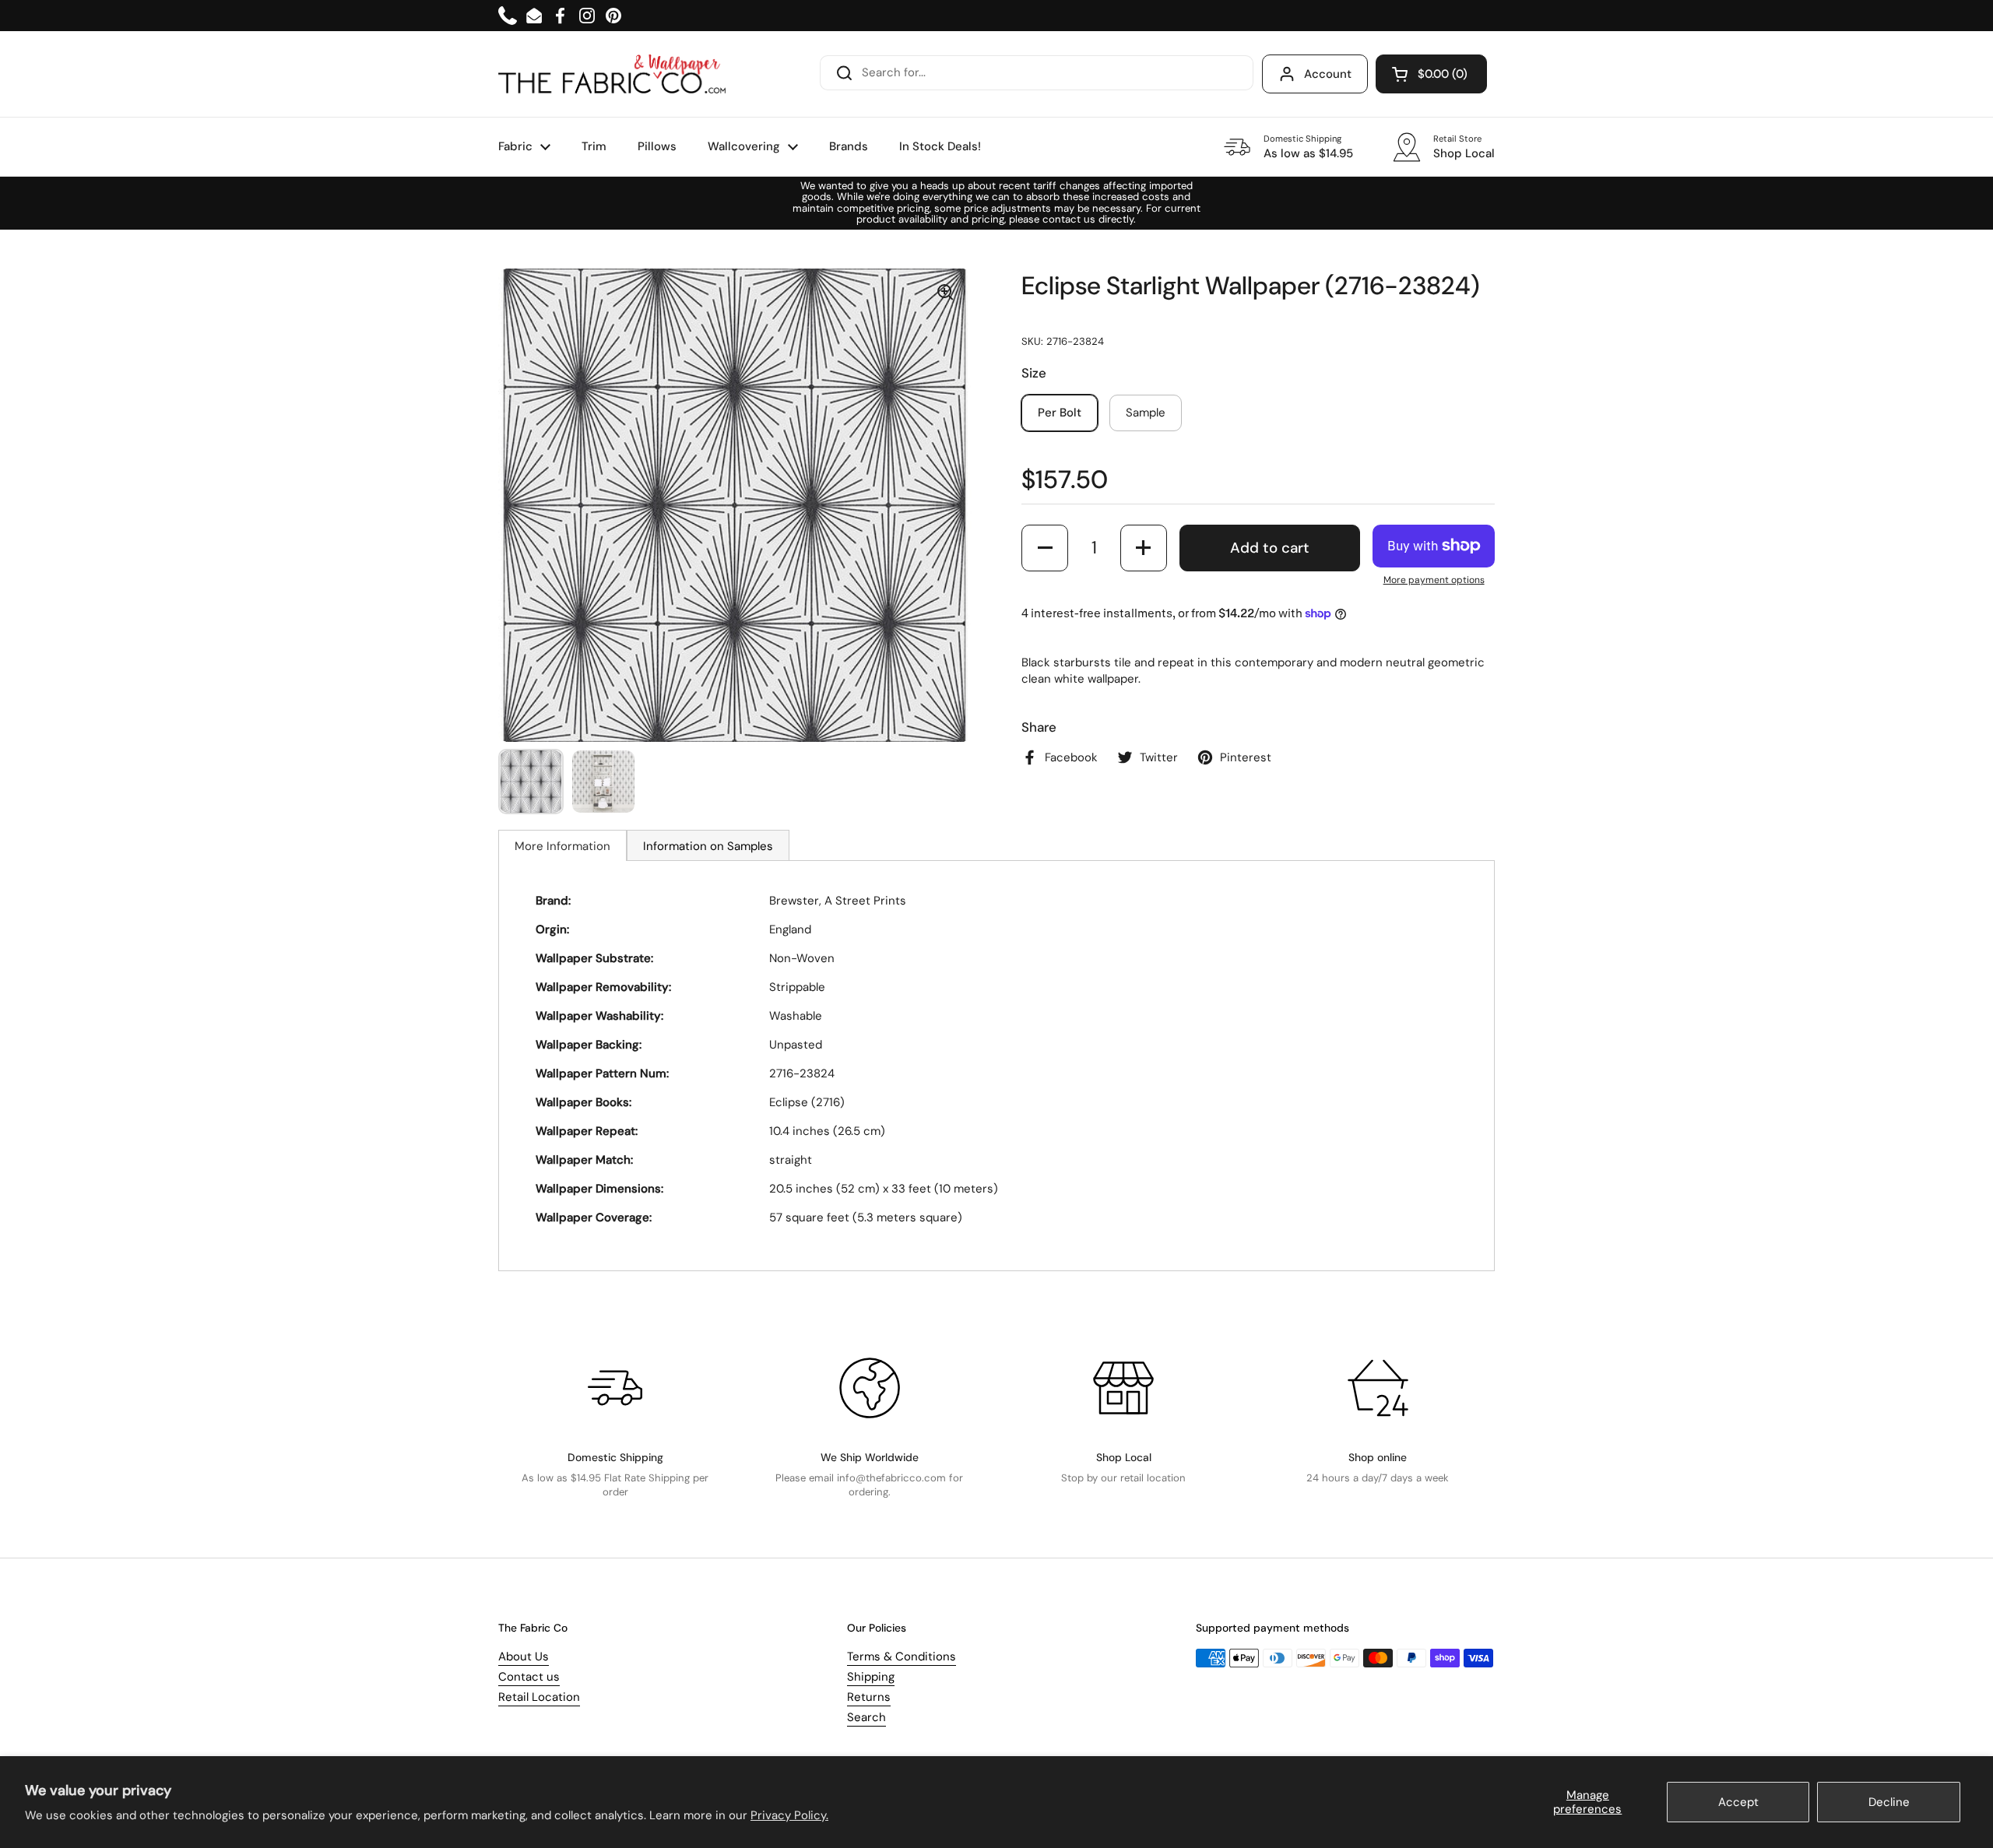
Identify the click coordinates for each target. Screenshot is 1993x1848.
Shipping (871, 1677)
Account (1328, 74)
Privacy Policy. (789, 1815)
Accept (1738, 1802)
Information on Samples (708, 846)
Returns (869, 1697)
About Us (524, 1657)
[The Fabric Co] (612, 74)
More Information (562, 846)
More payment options (1434, 580)
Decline (1889, 1802)
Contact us (529, 1677)
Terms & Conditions (902, 1657)
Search (866, 1717)
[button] (1431, 74)
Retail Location (539, 1697)
